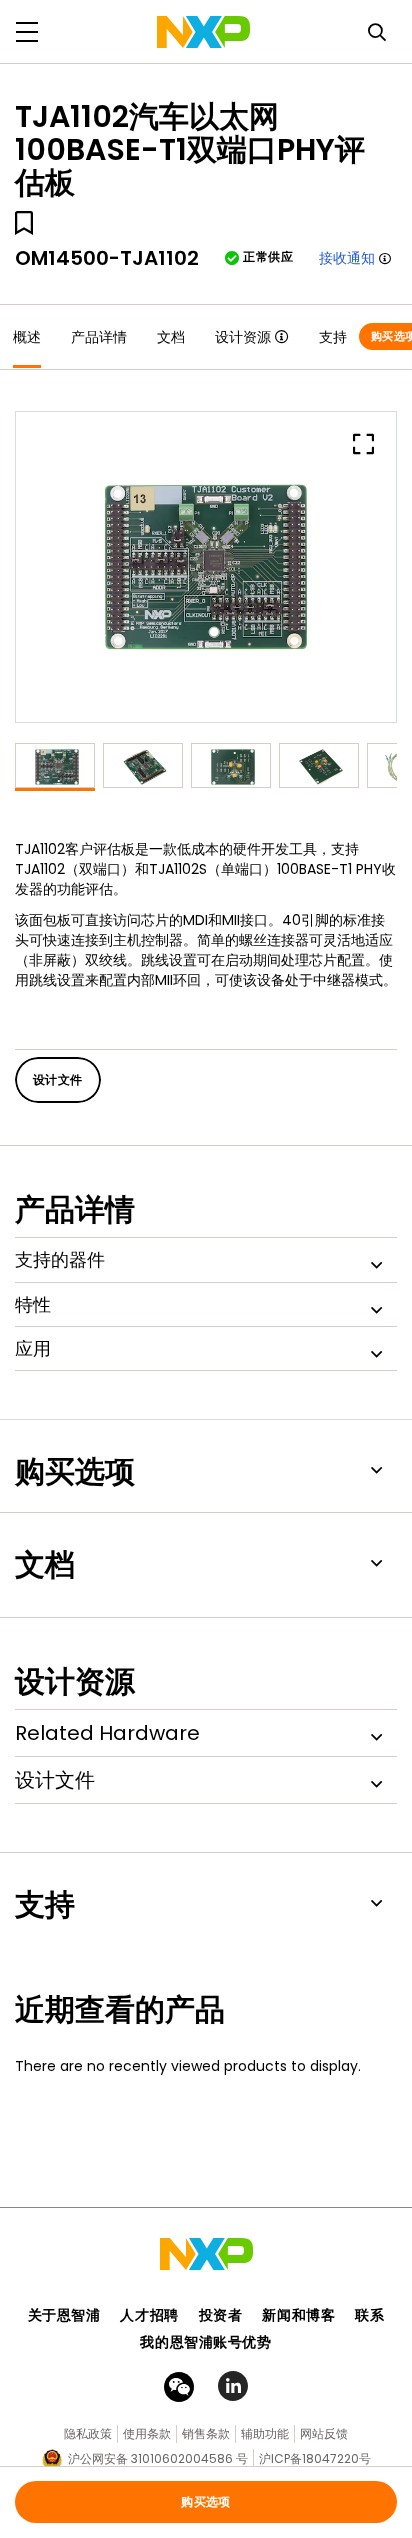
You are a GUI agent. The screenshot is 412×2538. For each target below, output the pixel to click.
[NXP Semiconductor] (203, 32)
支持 (333, 337)
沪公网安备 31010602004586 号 (158, 2458)
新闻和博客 (298, 2315)
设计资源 (243, 337)
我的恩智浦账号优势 (205, 2342)
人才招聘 (149, 2315)
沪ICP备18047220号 (315, 2458)
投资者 (221, 2315)
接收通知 (347, 258)
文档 (171, 337)
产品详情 (99, 337)
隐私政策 (88, 2433)
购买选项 (206, 2501)
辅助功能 (265, 2433)
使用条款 (147, 2433)
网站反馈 (324, 2433)
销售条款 (206, 2433)
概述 (27, 337)
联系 (369, 2315)
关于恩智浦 (64, 2315)
